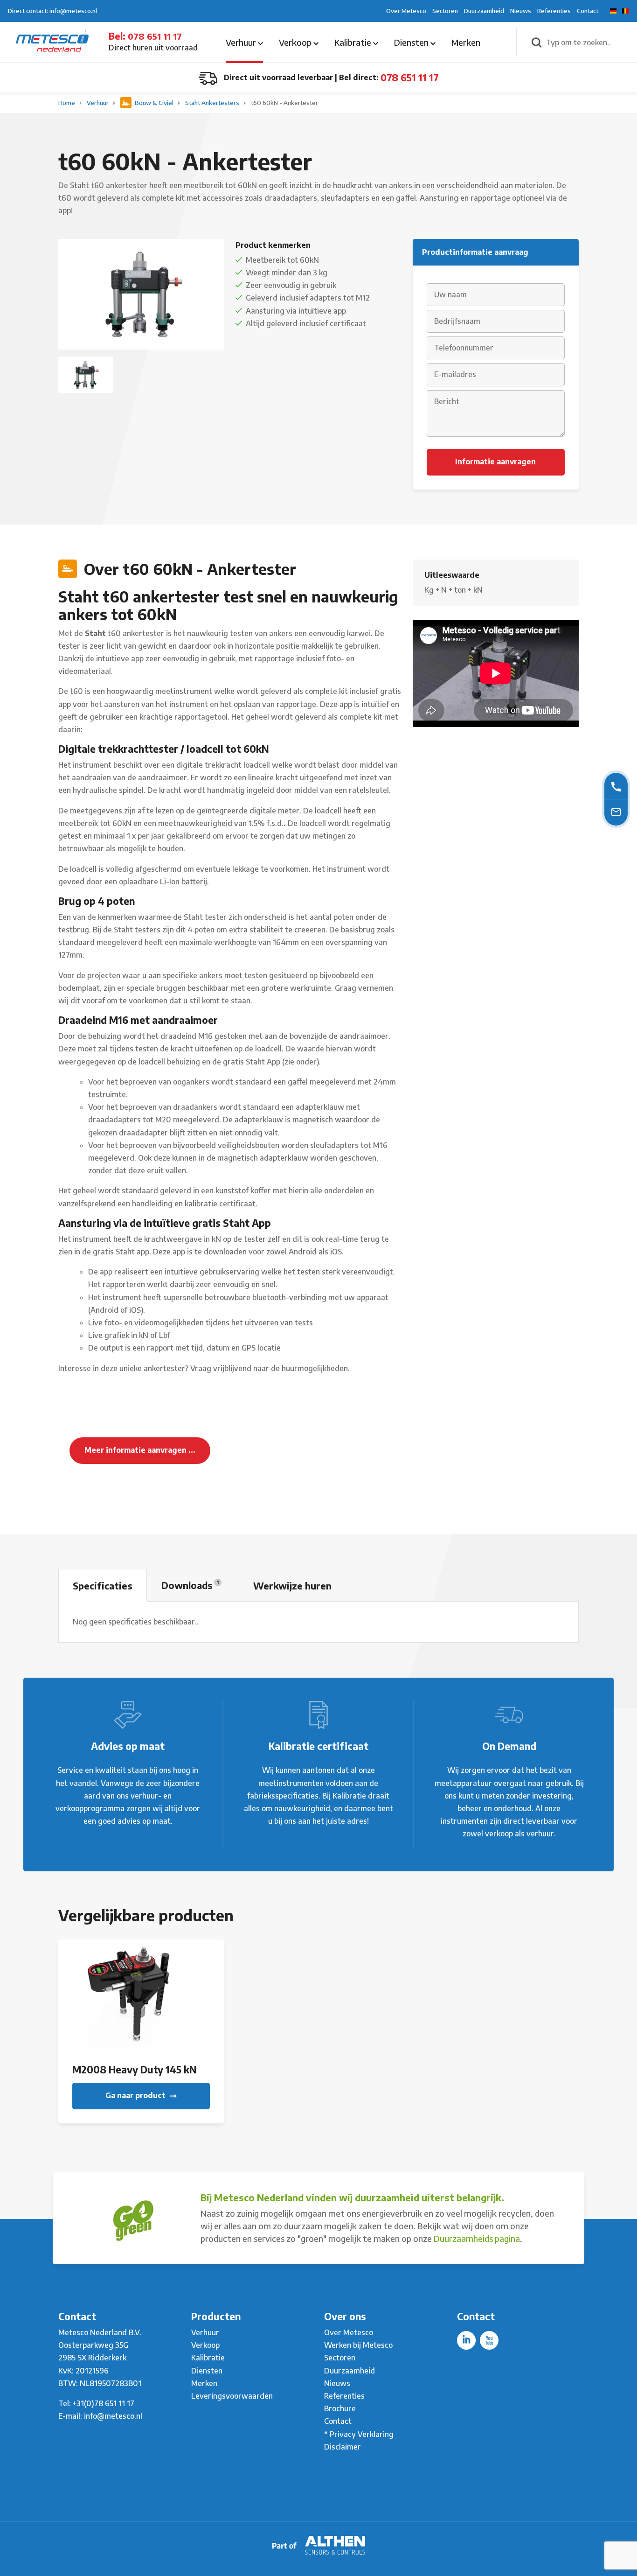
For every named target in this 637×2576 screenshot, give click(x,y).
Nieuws (521, 11)
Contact (588, 11)
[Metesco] (52, 42)
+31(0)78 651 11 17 (104, 2403)
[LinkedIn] (466, 2340)
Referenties (554, 11)
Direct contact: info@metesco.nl (52, 11)
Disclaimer (343, 2447)
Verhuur (242, 42)
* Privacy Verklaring (359, 2434)
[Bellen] (616, 786)
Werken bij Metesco (358, 2345)
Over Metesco (406, 11)
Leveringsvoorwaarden (232, 2396)
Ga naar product (136, 2095)
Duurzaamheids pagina (477, 2238)
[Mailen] (616, 811)
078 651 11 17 (155, 36)
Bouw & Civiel (154, 103)
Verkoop (296, 42)
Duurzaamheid (484, 11)
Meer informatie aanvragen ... (140, 1450)
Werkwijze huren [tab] (292, 1585)
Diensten (412, 42)
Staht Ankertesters (213, 103)
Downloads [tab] (190, 1585)
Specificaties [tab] (103, 1585)
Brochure (340, 2408)
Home (67, 103)
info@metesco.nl (113, 2416)
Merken (466, 42)
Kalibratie (354, 42)
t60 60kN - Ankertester (284, 103)
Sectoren (445, 11)
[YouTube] (489, 2340)
